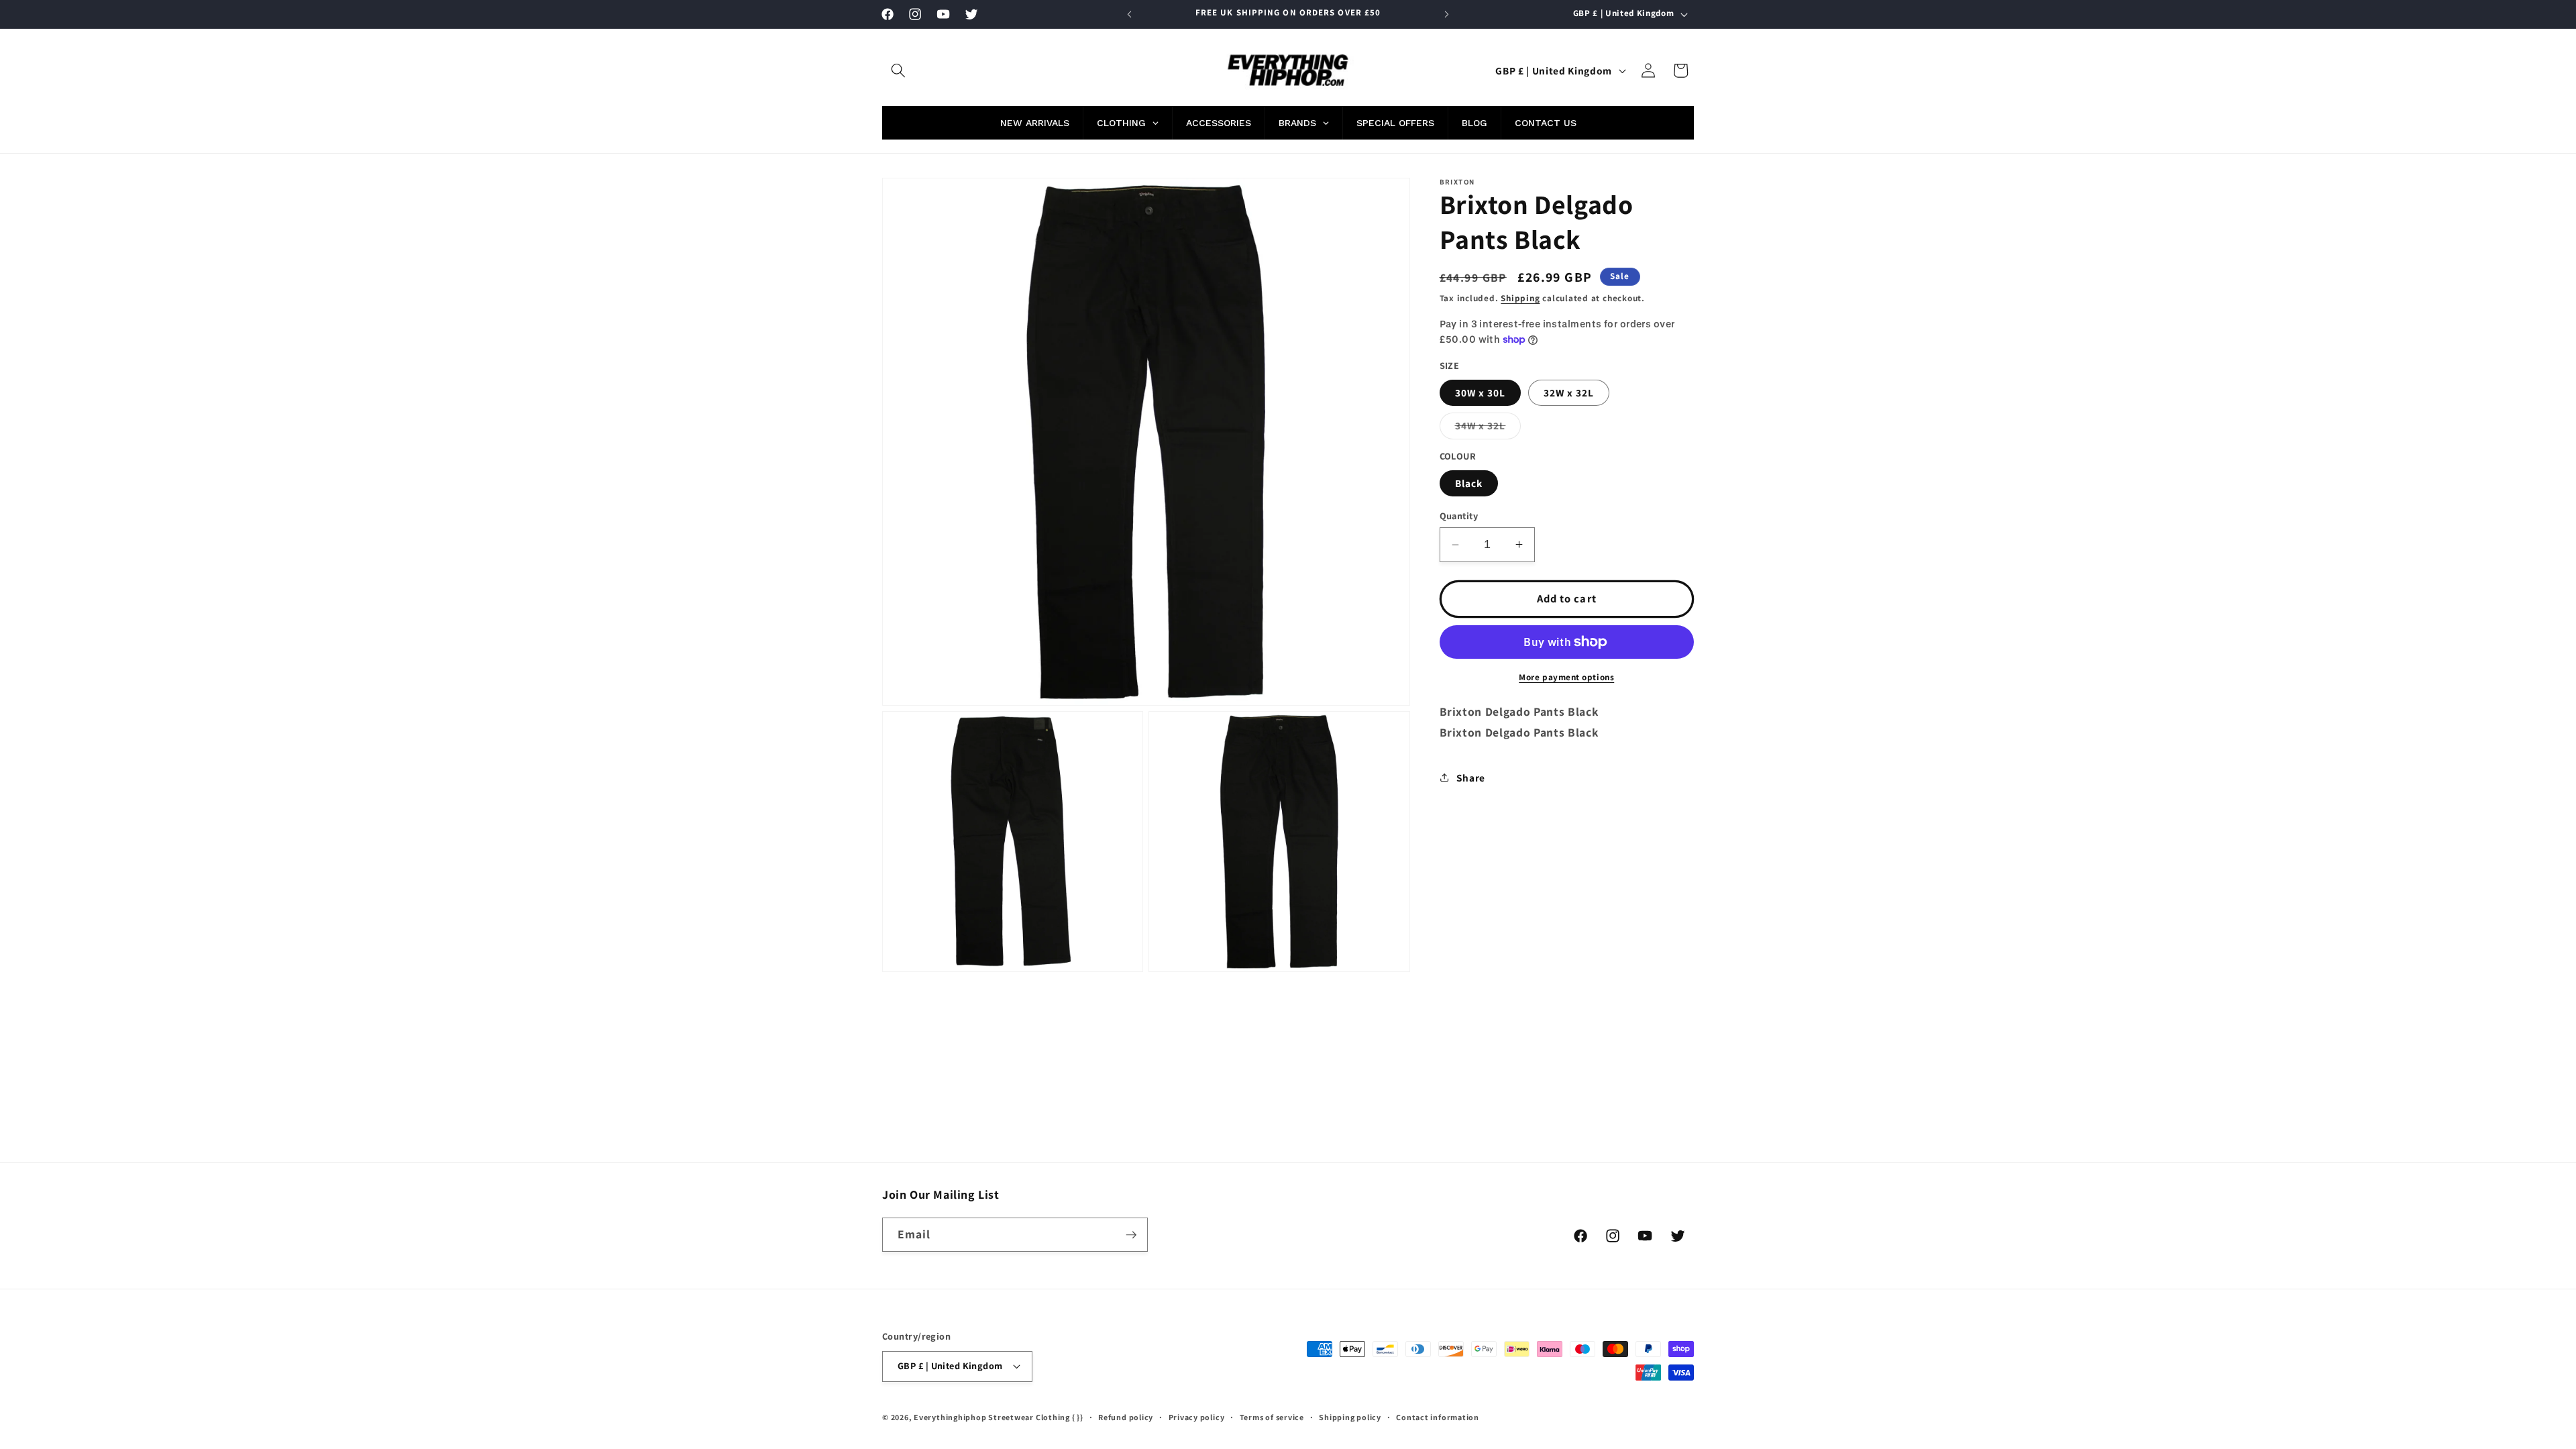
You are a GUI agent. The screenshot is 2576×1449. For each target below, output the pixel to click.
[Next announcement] (1447, 14)
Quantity (1459, 516)
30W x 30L (1481, 392)
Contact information (1438, 1417)
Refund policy (1126, 1417)
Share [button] (1471, 777)
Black (1469, 483)
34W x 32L (1488, 428)
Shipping (1520, 298)
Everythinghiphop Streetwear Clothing (993, 1417)
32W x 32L (1569, 392)
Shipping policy (1350, 1417)
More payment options (1566, 677)
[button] (898, 70)
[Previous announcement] (1130, 14)
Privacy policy (1197, 1417)
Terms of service (1272, 1417)
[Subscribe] (1131, 1235)
